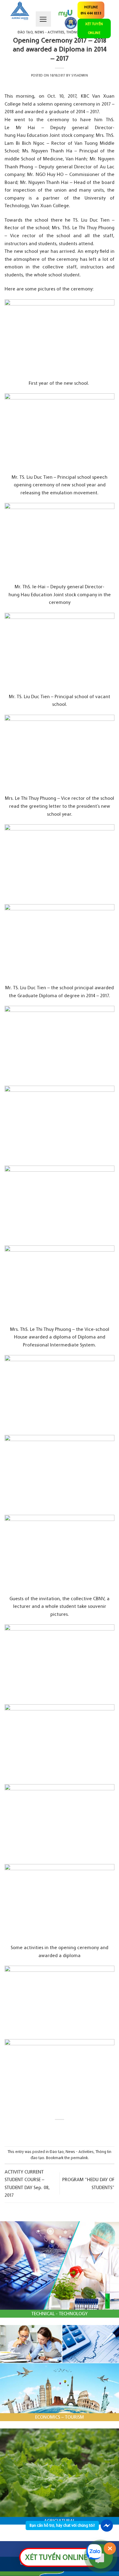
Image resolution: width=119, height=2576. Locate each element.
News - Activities (80, 2152)
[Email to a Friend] (65, 2130)
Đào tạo (25, 32)
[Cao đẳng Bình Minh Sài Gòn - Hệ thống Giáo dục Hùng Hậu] (20, 11)
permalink (79, 2158)
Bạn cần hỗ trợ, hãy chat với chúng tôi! (62, 2525)
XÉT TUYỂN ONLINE (94, 28)
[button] (43, 19)
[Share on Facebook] (54, 2130)
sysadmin (80, 75)
